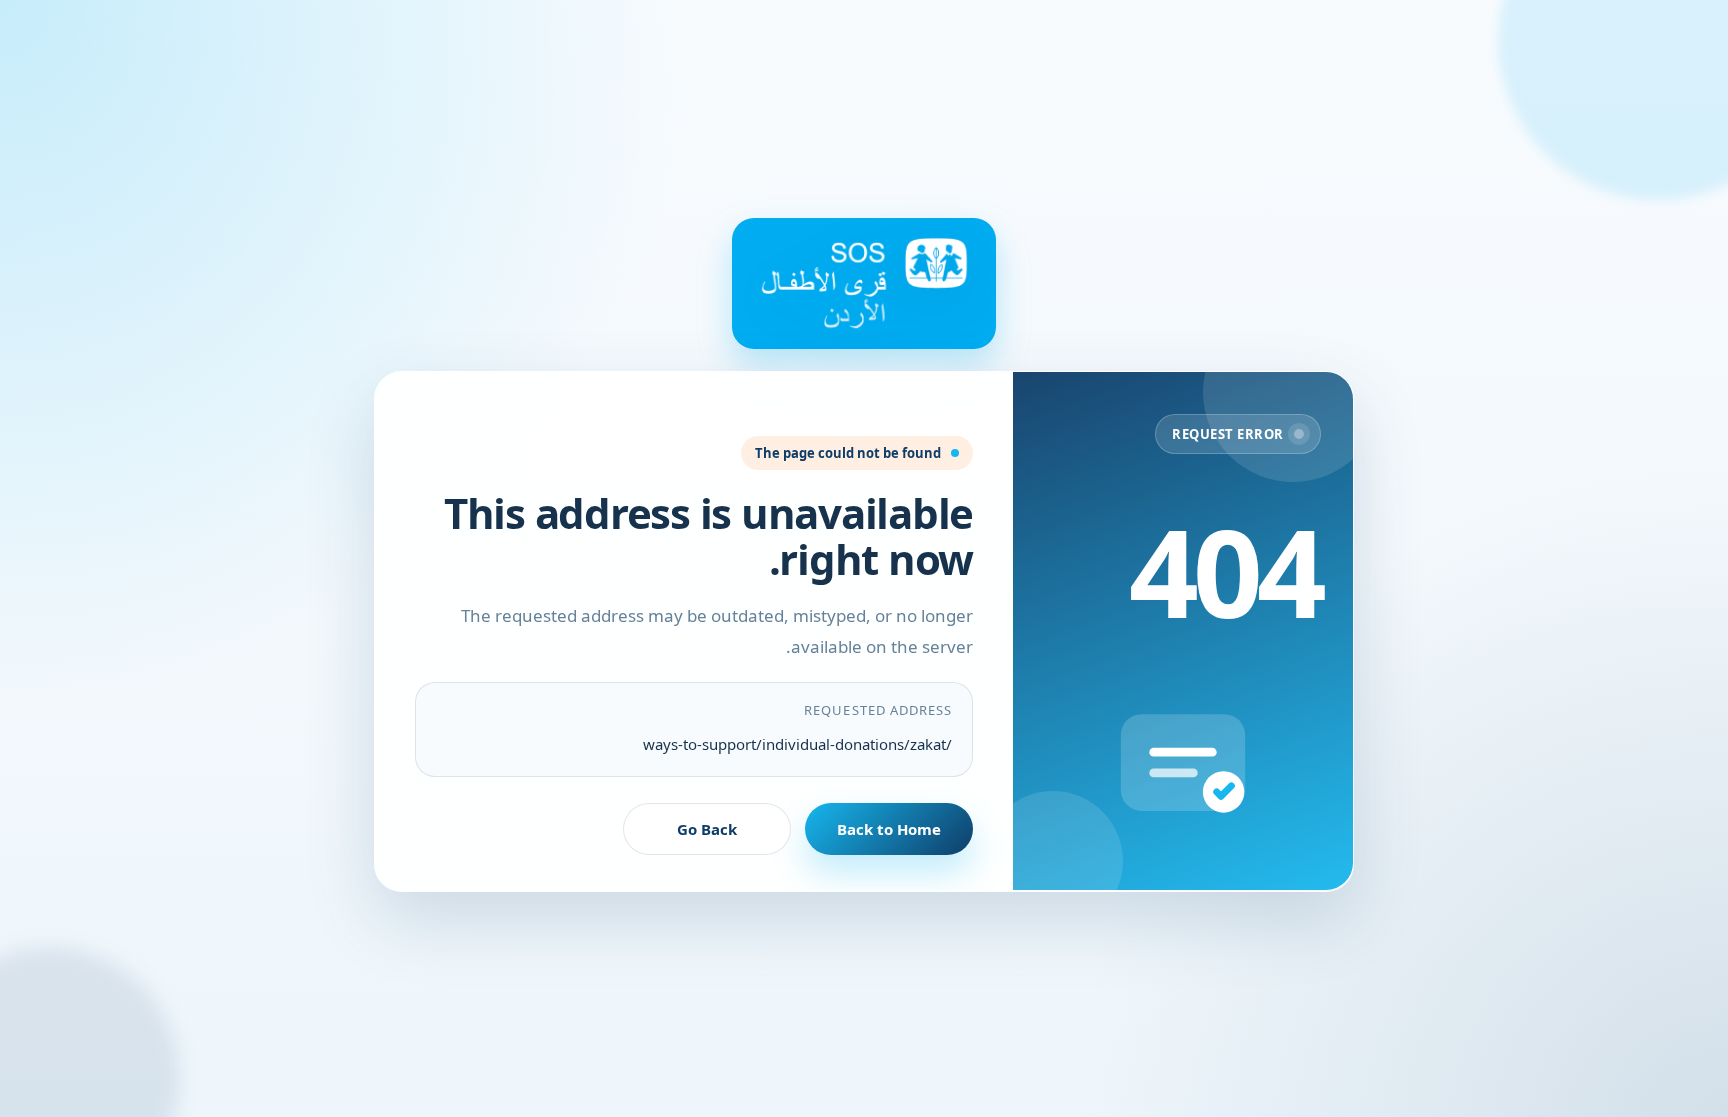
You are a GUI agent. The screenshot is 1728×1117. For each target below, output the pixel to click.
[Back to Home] (864, 283)
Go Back (707, 828)
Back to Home (889, 828)
